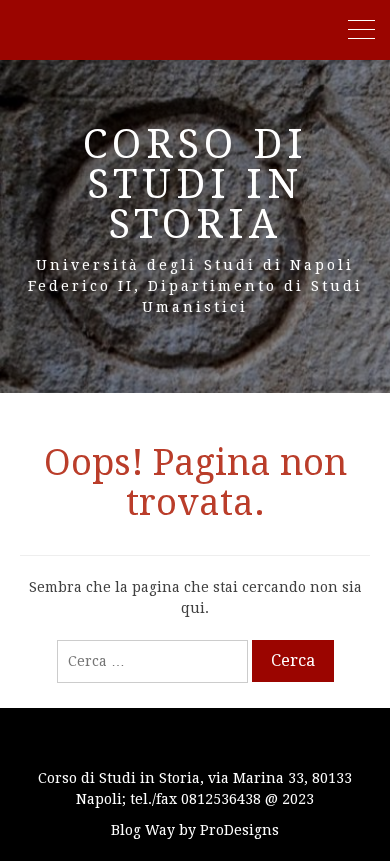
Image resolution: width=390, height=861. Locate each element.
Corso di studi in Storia (195, 184)
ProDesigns (239, 830)
